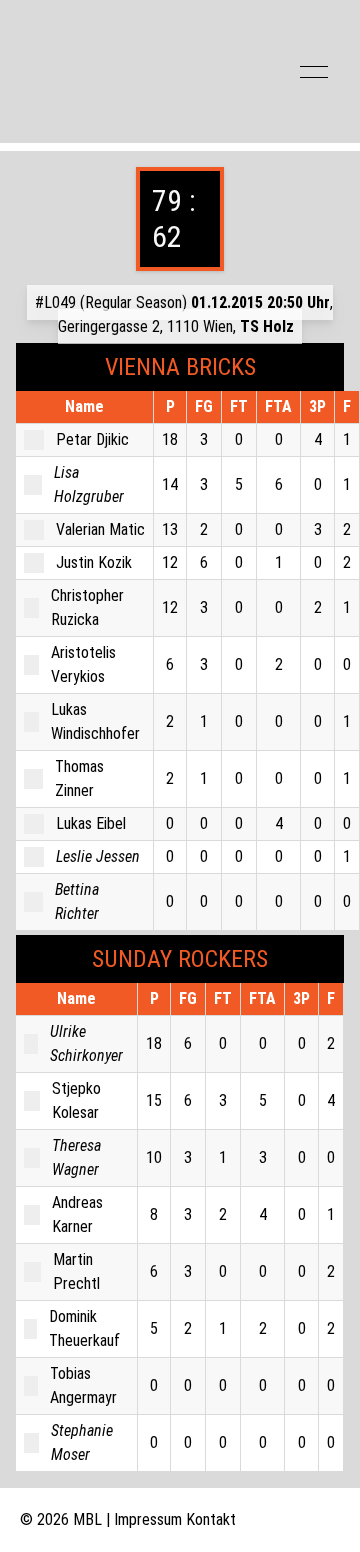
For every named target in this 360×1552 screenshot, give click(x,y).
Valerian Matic (100, 529)
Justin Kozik (94, 562)
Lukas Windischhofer (95, 721)
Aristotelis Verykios (83, 664)
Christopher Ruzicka (87, 607)
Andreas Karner (77, 1214)
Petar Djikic (92, 439)
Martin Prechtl (76, 1271)
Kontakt (211, 1519)
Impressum (148, 1519)
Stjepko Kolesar (76, 1100)
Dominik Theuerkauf (84, 1328)
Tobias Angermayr (83, 1385)
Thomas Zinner (79, 778)
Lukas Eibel (91, 823)
